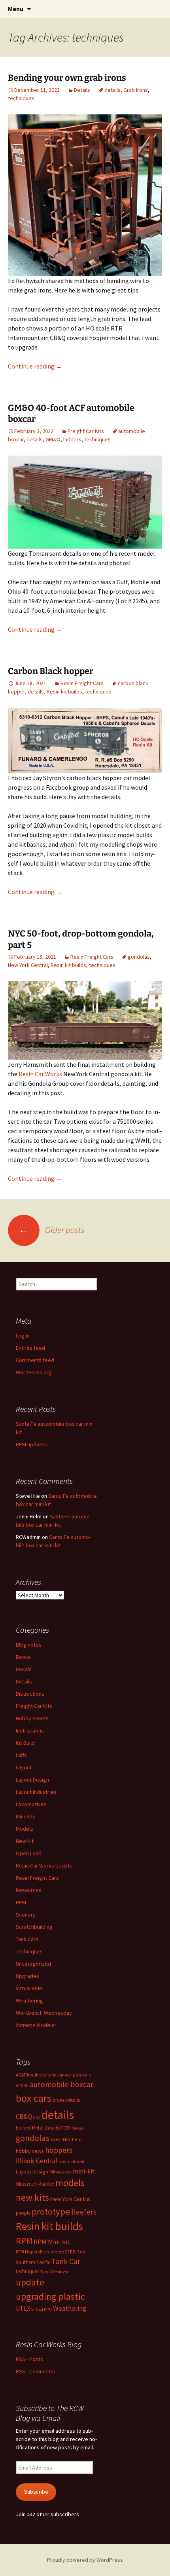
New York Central (28, 965)
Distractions (30, 1694)
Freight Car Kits (86, 431)
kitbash (77, 2162)
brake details (66, 2100)
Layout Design (32, 1780)
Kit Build (25, 1743)
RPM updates (31, 1444)
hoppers (59, 2150)
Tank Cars (27, 1939)
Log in (23, 1335)
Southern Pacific (33, 2262)
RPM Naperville (31, 2252)
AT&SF (22, 2085)
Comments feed (35, 1360)
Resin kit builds (64, 691)
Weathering (29, 2000)
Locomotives (31, 1804)
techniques (21, 98)
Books (23, 1657)
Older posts (52, 1230)
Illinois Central (37, 2161)
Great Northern (66, 2139)
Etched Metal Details (37, 2128)
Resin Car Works (40, 1074)
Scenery (26, 1915)
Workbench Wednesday (44, 2013)
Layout (24, 1767)
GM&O (53, 439)
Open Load (29, 1853)
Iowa (64, 2161)
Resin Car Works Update (44, 1866)
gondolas (139, 957)
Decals (24, 1669)
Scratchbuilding (34, 1927)
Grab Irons (136, 90)
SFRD (70, 2252)
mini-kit (84, 2171)
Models (25, 1829)
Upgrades (27, 1976)
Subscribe (36, 2492)
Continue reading (35, 366)
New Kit (25, 1841)
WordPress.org (34, 1372)
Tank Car (66, 2261)
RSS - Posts (29, 2359)
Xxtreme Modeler (36, 2025)
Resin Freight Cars (82, 683)
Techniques (29, 1951)
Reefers (84, 2212)
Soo (81, 2252)
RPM (21, 1902)
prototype (51, 2211)
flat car (77, 2128)
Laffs (21, 1755)
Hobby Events (32, 1718)
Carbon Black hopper (51, 671)
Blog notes (29, 1645)
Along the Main (78, 2075)
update (30, 2282)
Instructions (30, 1731)
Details (82, 90)
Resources (29, 1890)
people (23, 2213)
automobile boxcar (61, 2084)
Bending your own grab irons (67, 78)
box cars (34, 2098)
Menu (16, 9)
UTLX (23, 2308)
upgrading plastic (50, 2296)
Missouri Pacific (35, 2184)
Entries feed (30, 1348)
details (112, 90)
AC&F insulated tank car (40, 2075)
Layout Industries (36, 1792)
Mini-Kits (26, 1816)
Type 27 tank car (54, 2272)
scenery (55, 2252)
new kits (32, 2197)
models (70, 2183)
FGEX (65, 2128)
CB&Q (24, 2116)
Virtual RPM (29, 1988)
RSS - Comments (35, 2371)
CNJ (37, 2117)
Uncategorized (33, 1964)
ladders (72, 439)
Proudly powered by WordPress (85, 2560)
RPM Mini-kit (52, 2242)
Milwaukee (60, 2172)
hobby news (30, 2151)
